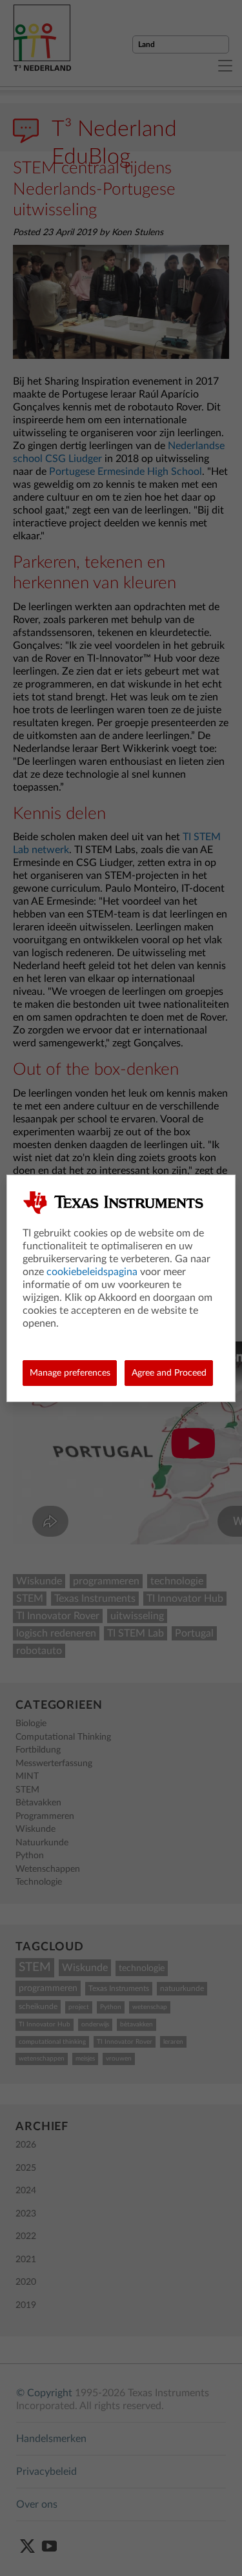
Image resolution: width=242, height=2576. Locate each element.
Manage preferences (70, 1373)
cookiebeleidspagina (92, 1272)
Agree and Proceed (169, 1373)
